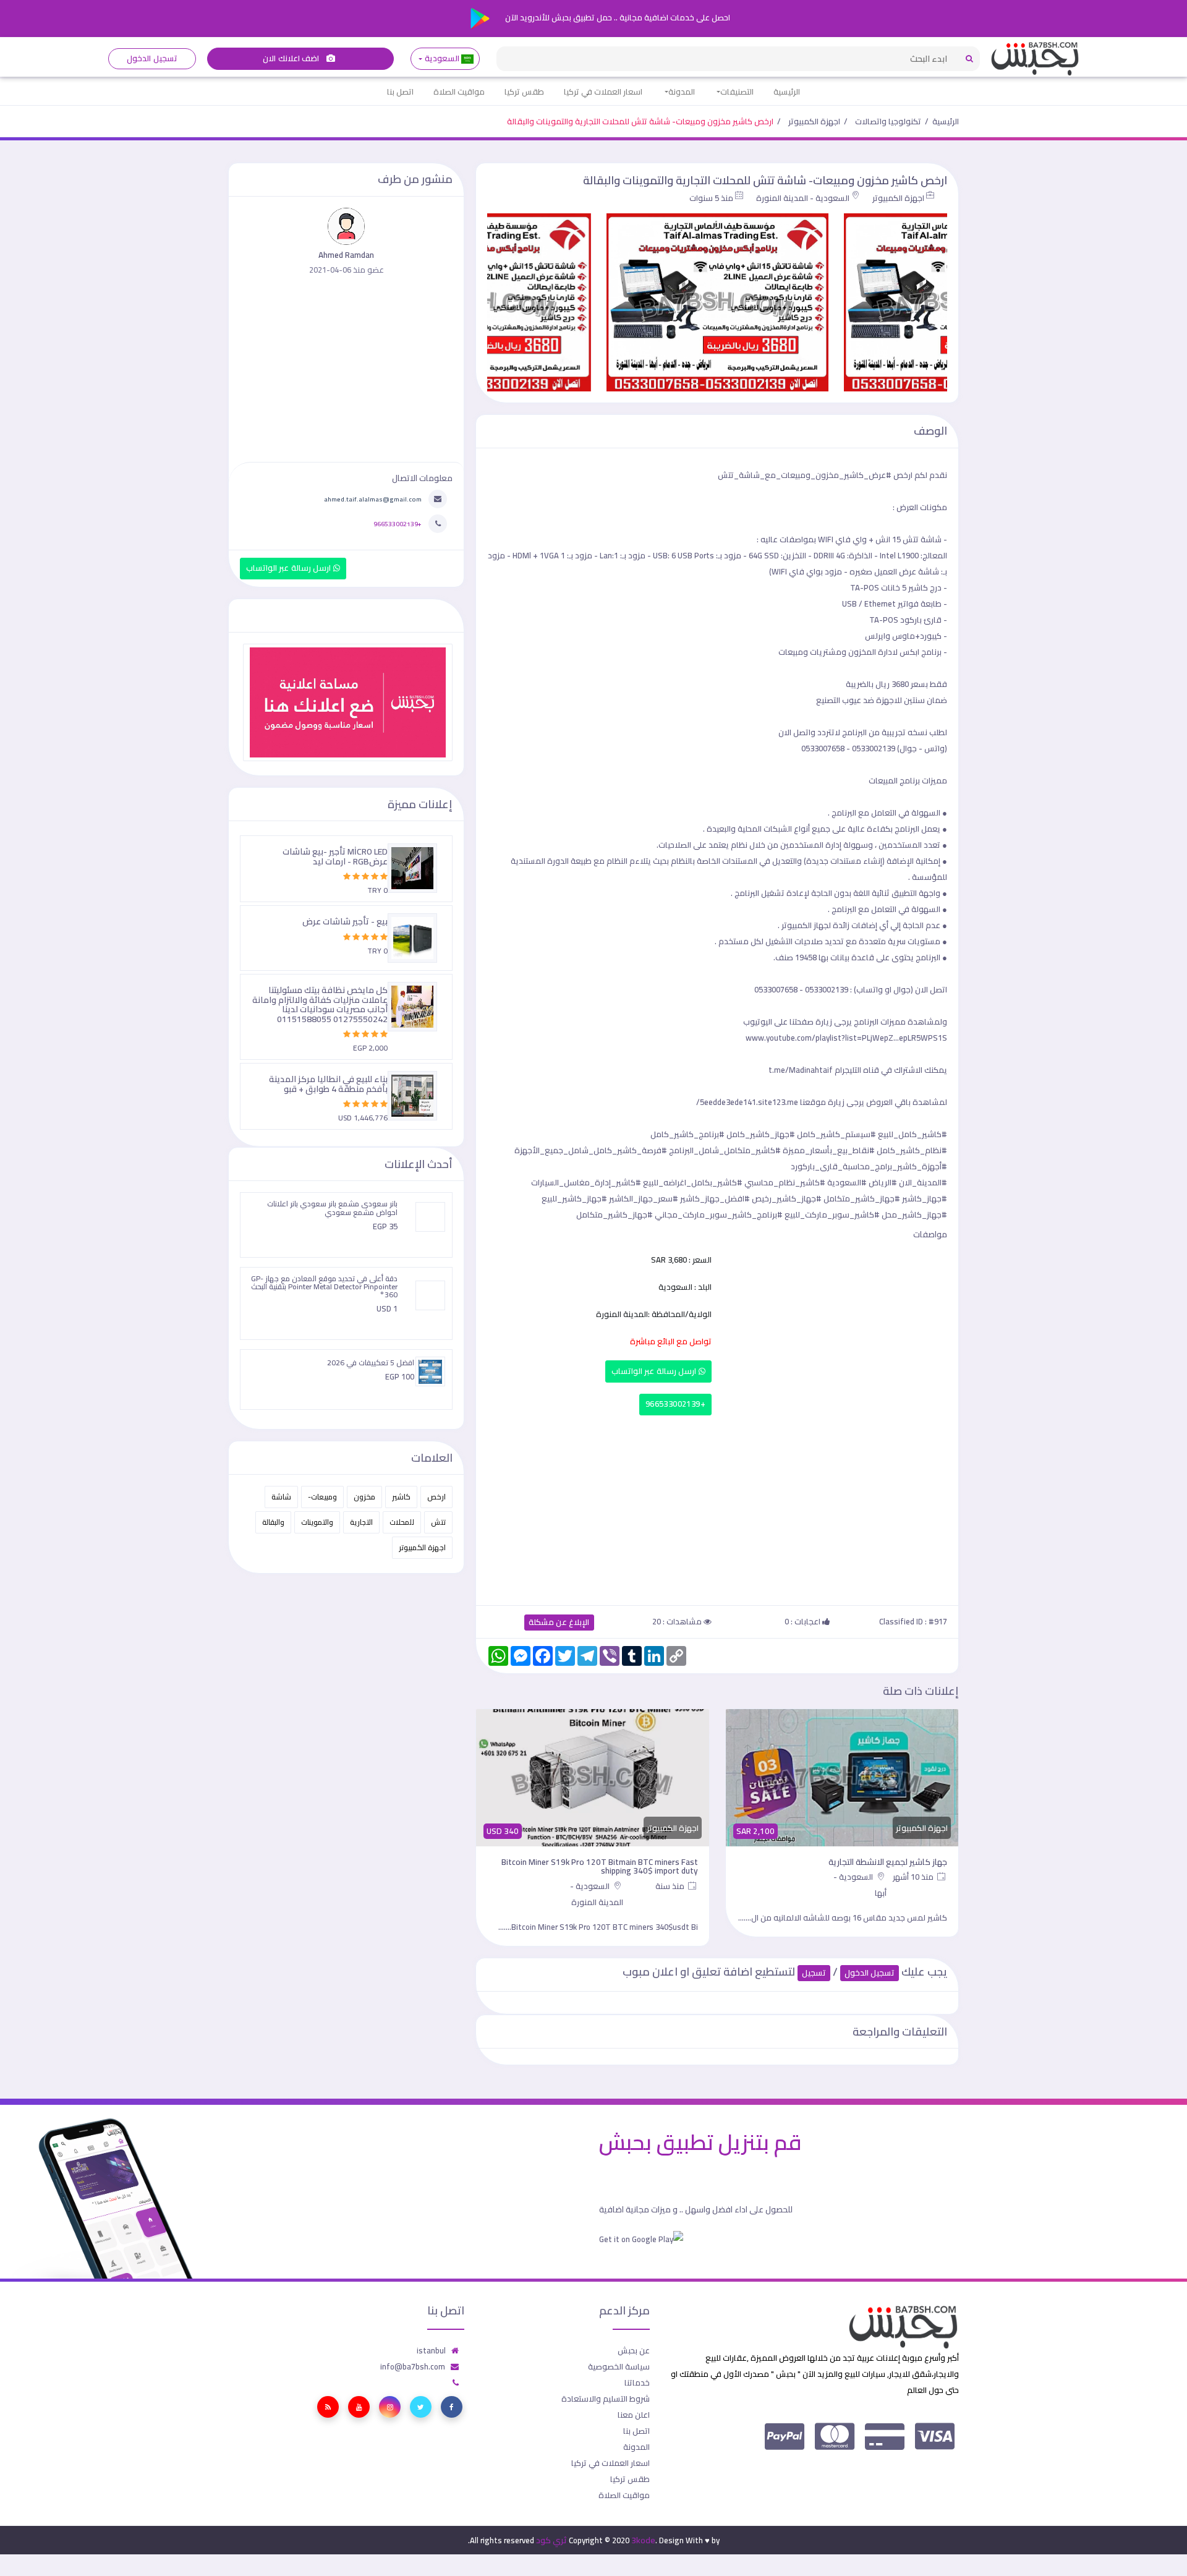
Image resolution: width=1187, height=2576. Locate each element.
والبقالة (273, 1522)
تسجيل (814, 1973)
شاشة (281, 1497)
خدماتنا (637, 2382)
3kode (643, 2540)
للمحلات (402, 1522)
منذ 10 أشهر (914, 1877)
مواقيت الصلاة (459, 92)
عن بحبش (634, 2350)
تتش (438, 1522)
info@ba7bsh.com (413, 2366)
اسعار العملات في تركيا (603, 92)
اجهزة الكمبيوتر (814, 121)
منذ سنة (671, 1886)
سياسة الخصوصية (619, 2366)
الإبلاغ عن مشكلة (559, 1622)
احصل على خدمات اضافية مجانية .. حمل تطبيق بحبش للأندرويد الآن (617, 17)
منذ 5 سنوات (711, 198)
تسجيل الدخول (152, 58)
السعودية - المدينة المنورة (803, 198)
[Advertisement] (717, 1508)
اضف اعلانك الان (292, 58)
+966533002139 (675, 1404)
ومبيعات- (322, 1497)
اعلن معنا (634, 2415)
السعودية (442, 58)
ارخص (436, 1497)
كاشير (401, 1497)
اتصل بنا (400, 92)
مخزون (364, 1497)
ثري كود (551, 2540)
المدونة (682, 92)
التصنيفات (737, 92)
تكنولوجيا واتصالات (888, 121)
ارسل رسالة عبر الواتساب (655, 1371)
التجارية (361, 1522)
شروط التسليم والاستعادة (606, 2399)
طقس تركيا (524, 92)
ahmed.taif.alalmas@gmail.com (373, 499)
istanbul (431, 2350)
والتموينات (317, 1522)
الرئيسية (787, 92)
